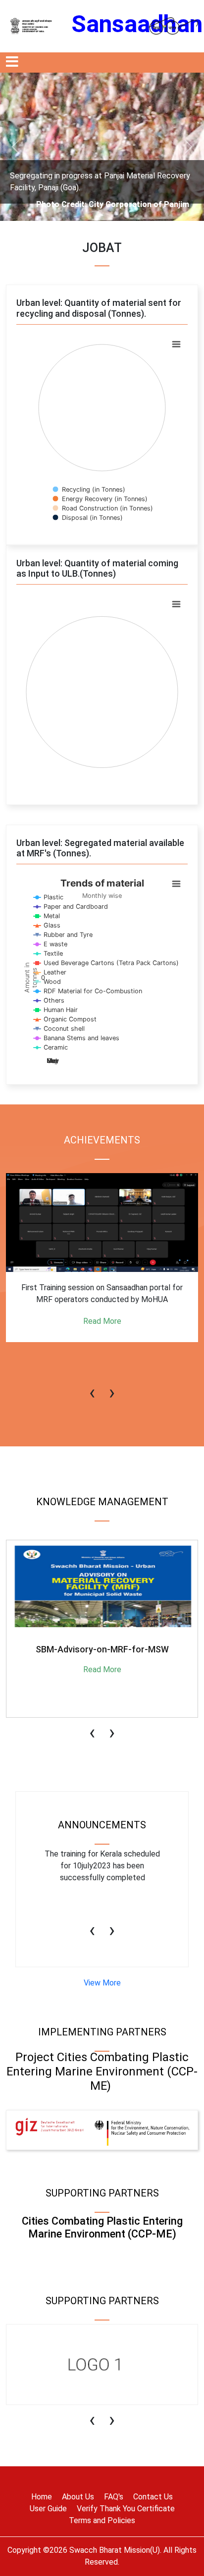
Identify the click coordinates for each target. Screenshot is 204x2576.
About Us (78, 2497)
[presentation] (92, 1388)
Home (42, 2497)
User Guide (48, 2509)
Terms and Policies (102, 2520)
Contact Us (153, 2497)
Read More (102, 1357)
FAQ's (114, 2497)
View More (102, 1983)
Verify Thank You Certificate (126, 2509)
